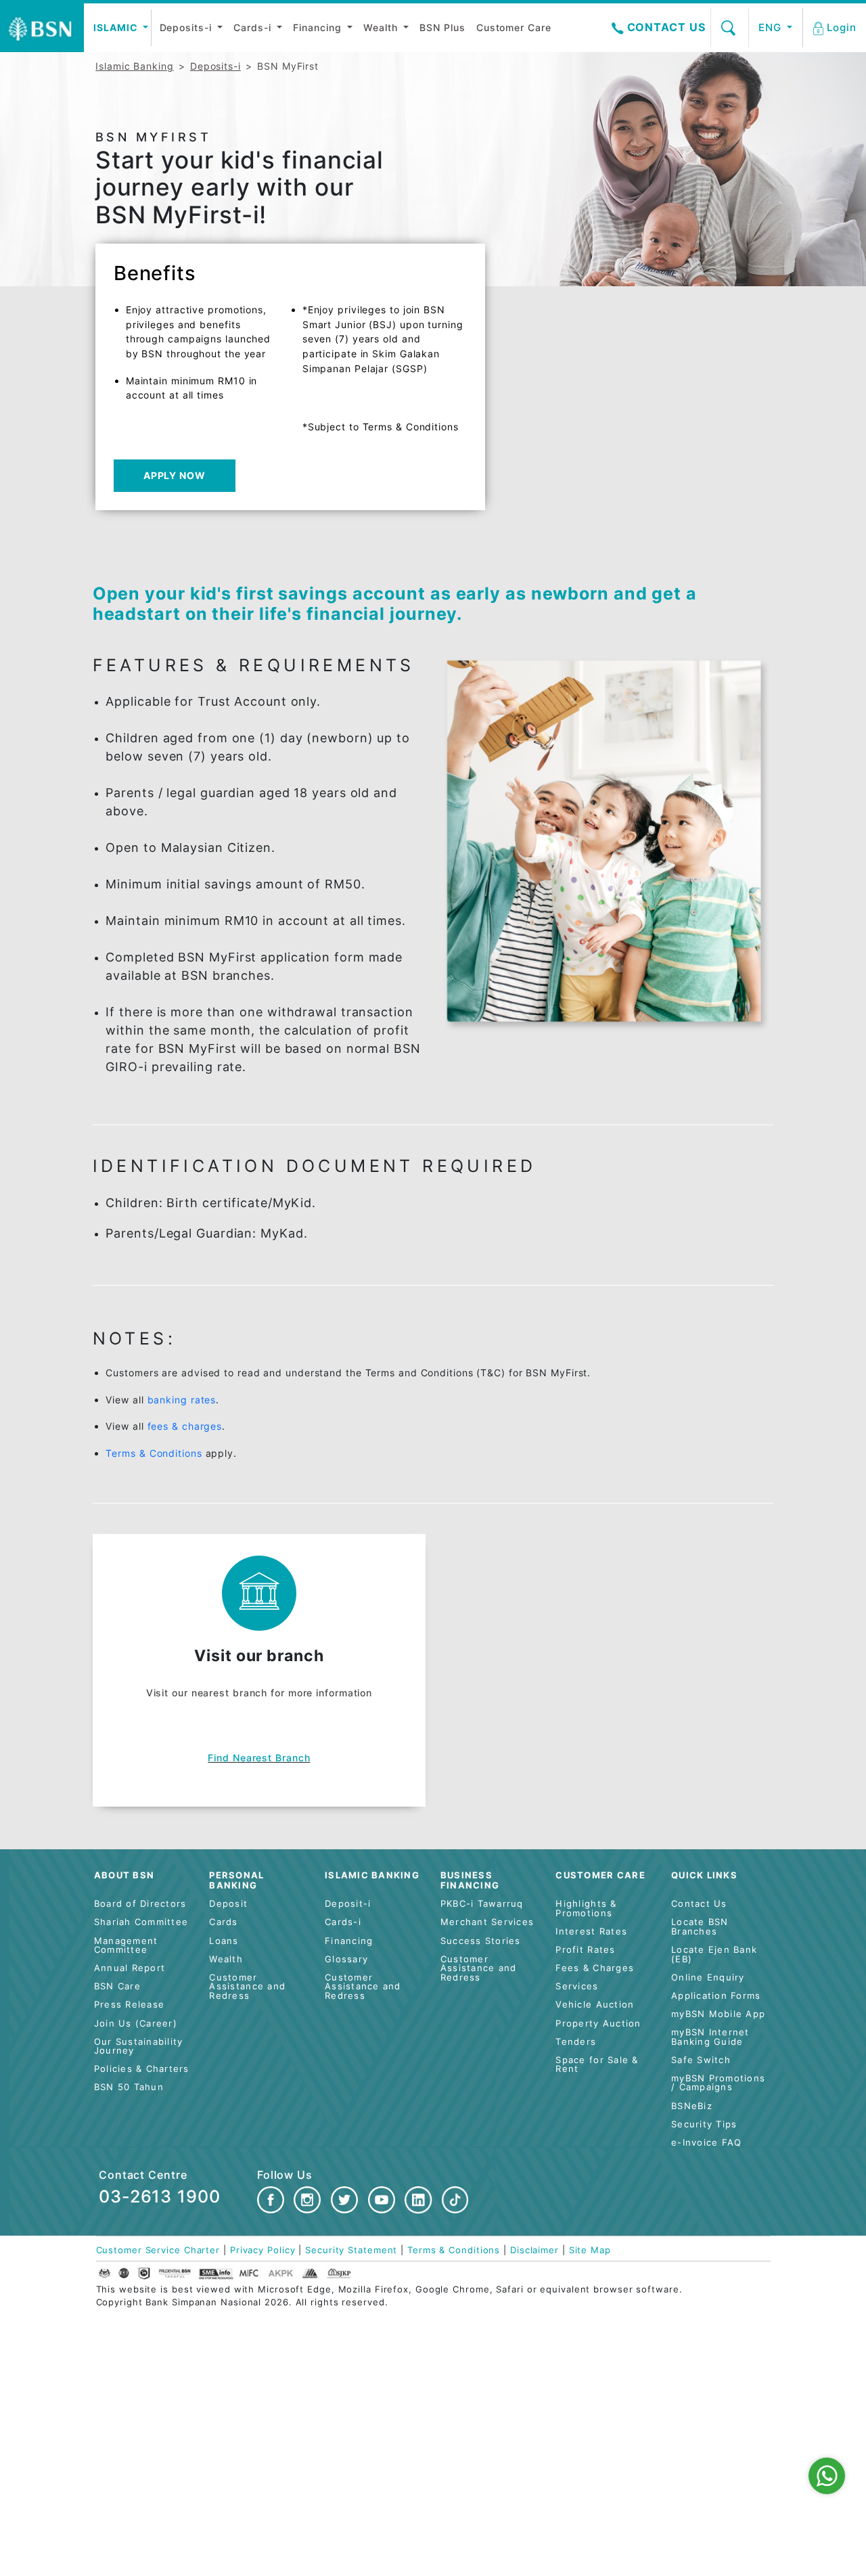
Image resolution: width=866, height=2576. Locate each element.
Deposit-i (348, 1904)
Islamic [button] (117, 27)
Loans (224, 1941)
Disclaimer (534, 2250)
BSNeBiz (692, 2106)
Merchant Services (487, 1922)
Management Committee (126, 1946)
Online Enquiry (708, 1978)
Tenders (576, 2042)
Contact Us (665, 27)
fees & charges (185, 1426)
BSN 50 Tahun (129, 2087)
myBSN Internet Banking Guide (710, 2037)
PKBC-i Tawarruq (482, 1904)
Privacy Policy (263, 2250)
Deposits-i (187, 27)
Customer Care (514, 27)
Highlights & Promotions (586, 1908)
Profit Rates (585, 1950)
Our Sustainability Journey (139, 2047)
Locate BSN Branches (700, 1927)
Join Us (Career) (136, 2024)
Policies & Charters (142, 2069)
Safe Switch (701, 2060)
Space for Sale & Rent (597, 2065)
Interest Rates (591, 1931)
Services (577, 1986)
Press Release (129, 2005)
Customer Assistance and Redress (247, 1987)
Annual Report (130, 1968)
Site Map (590, 2250)
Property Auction (598, 2024)
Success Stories (481, 1941)
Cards (223, 1922)
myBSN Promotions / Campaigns (718, 2083)
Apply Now (175, 475)
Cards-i (254, 27)
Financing (319, 27)
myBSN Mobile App (718, 2014)
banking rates (182, 1400)
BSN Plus (442, 27)
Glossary (346, 1959)
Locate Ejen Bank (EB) (714, 1954)
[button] (836, 28)
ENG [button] (772, 27)
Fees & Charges (595, 1968)
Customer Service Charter (158, 2250)
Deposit (228, 1904)
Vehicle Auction (595, 2005)
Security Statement (351, 2250)
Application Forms (716, 1996)
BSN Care (117, 1986)
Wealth (382, 27)
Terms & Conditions (154, 1453)
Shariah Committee (141, 1922)
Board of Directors (140, 1904)
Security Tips (704, 2124)
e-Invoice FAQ (706, 2143)
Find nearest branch (259, 1758)
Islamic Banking (135, 66)
